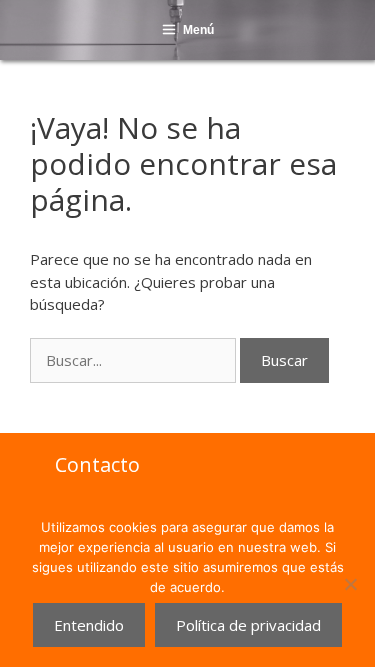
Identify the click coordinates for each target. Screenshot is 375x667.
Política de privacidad (248, 625)
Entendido (89, 625)
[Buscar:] (135, 360)
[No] (350, 584)
